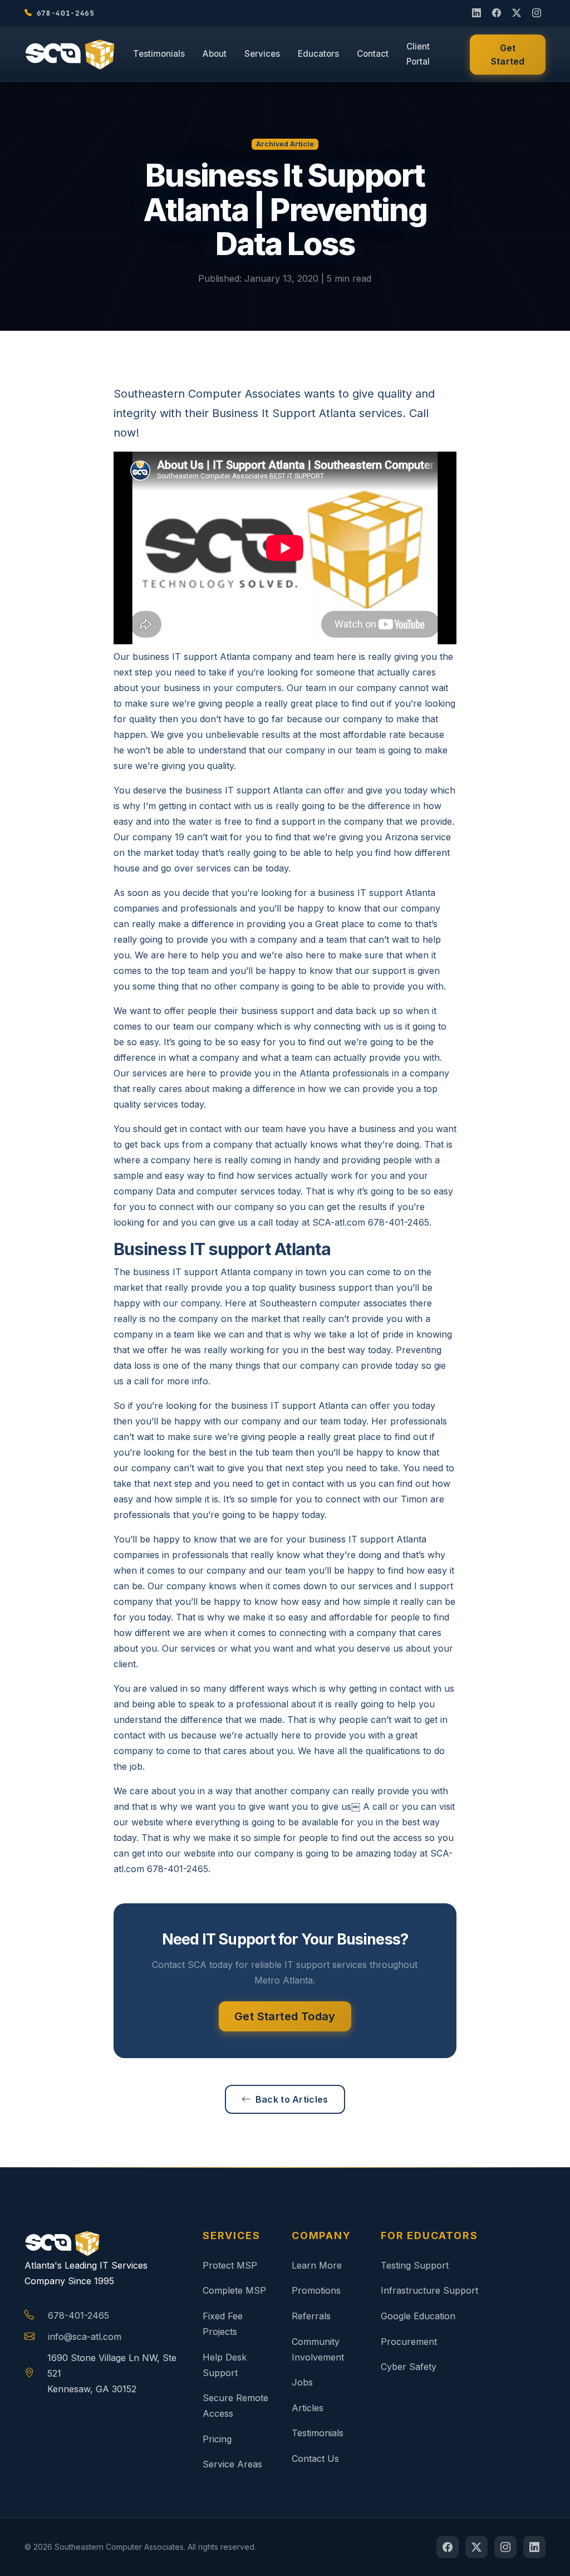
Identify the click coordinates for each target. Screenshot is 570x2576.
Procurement (409, 2342)
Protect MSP (230, 2265)
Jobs (302, 2382)
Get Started (508, 55)
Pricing (217, 2439)
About (215, 54)
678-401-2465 (78, 2315)
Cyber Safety (409, 2367)
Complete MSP (234, 2290)
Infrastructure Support (429, 2290)
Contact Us (315, 2459)
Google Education (418, 2316)
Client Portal (418, 54)
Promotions (316, 2290)
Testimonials (159, 54)
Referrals (311, 2316)
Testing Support (415, 2265)
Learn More (317, 2265)
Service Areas (232, 2464)
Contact (373, 54)
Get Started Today (285, 2016)
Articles (308, 2408)
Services (262, 54)
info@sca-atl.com (85, 2337)
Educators (318, 54)
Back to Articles (292, 2099)
